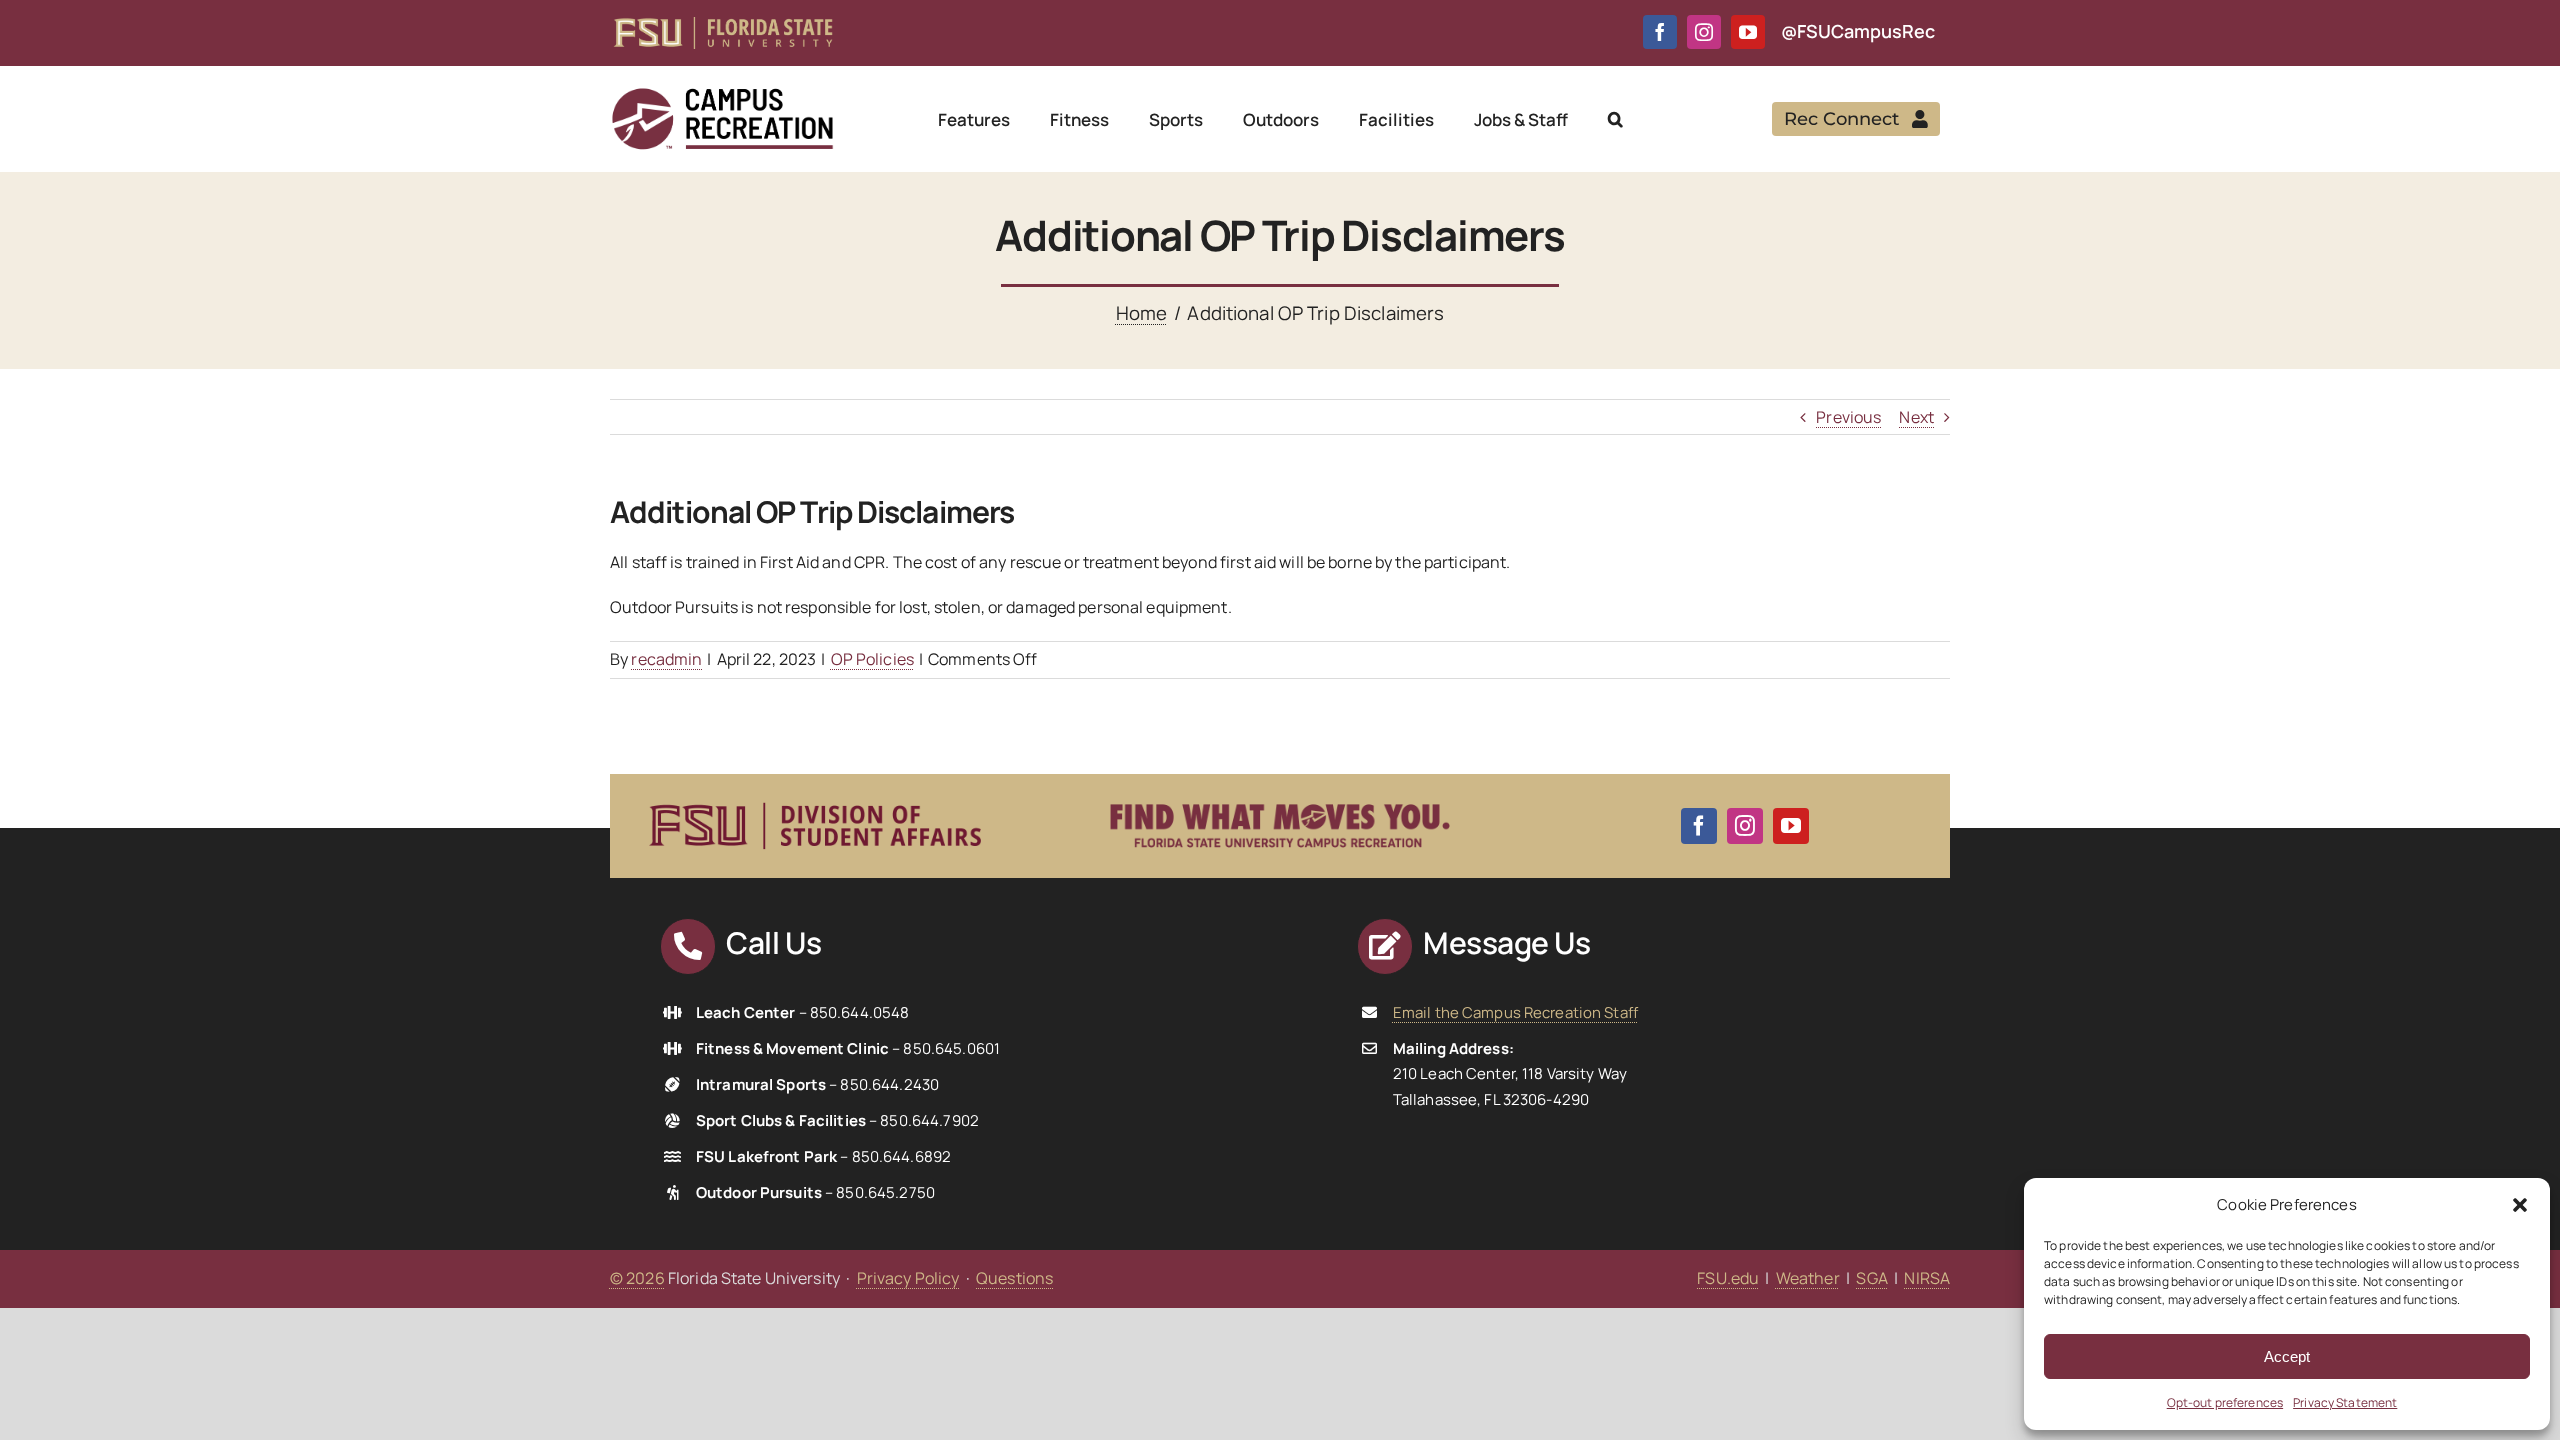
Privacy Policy (908, 1278)
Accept (2287, 1356)
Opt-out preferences (2225, 1402)
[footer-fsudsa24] (815, 794)
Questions (1014, 1278)
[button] (2520, 1205)
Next (1916, 417)
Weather (1808, 1278)
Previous (1848, 417)
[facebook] (1660, 32)
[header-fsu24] (723, 25)
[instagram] (1704, 32)
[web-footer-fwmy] (1280, 792)
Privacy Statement (2345, 1402)
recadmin (666, 659)
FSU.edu (1728, 1278)
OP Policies (872, 659)
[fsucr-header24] (722, 94)
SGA (1871, 1278)
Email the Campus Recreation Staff (1515, 1012)
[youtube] (1748, 32)
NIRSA (1927, 1278)
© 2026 (637, 1278)
